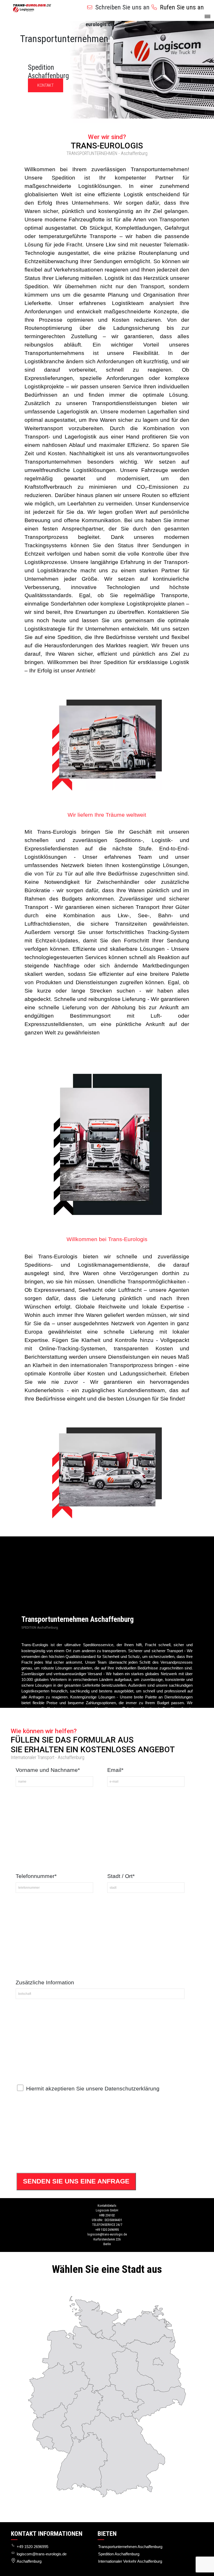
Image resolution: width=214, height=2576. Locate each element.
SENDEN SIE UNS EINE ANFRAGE (76, 2181)
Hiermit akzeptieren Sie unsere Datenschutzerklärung (93, 2088)
